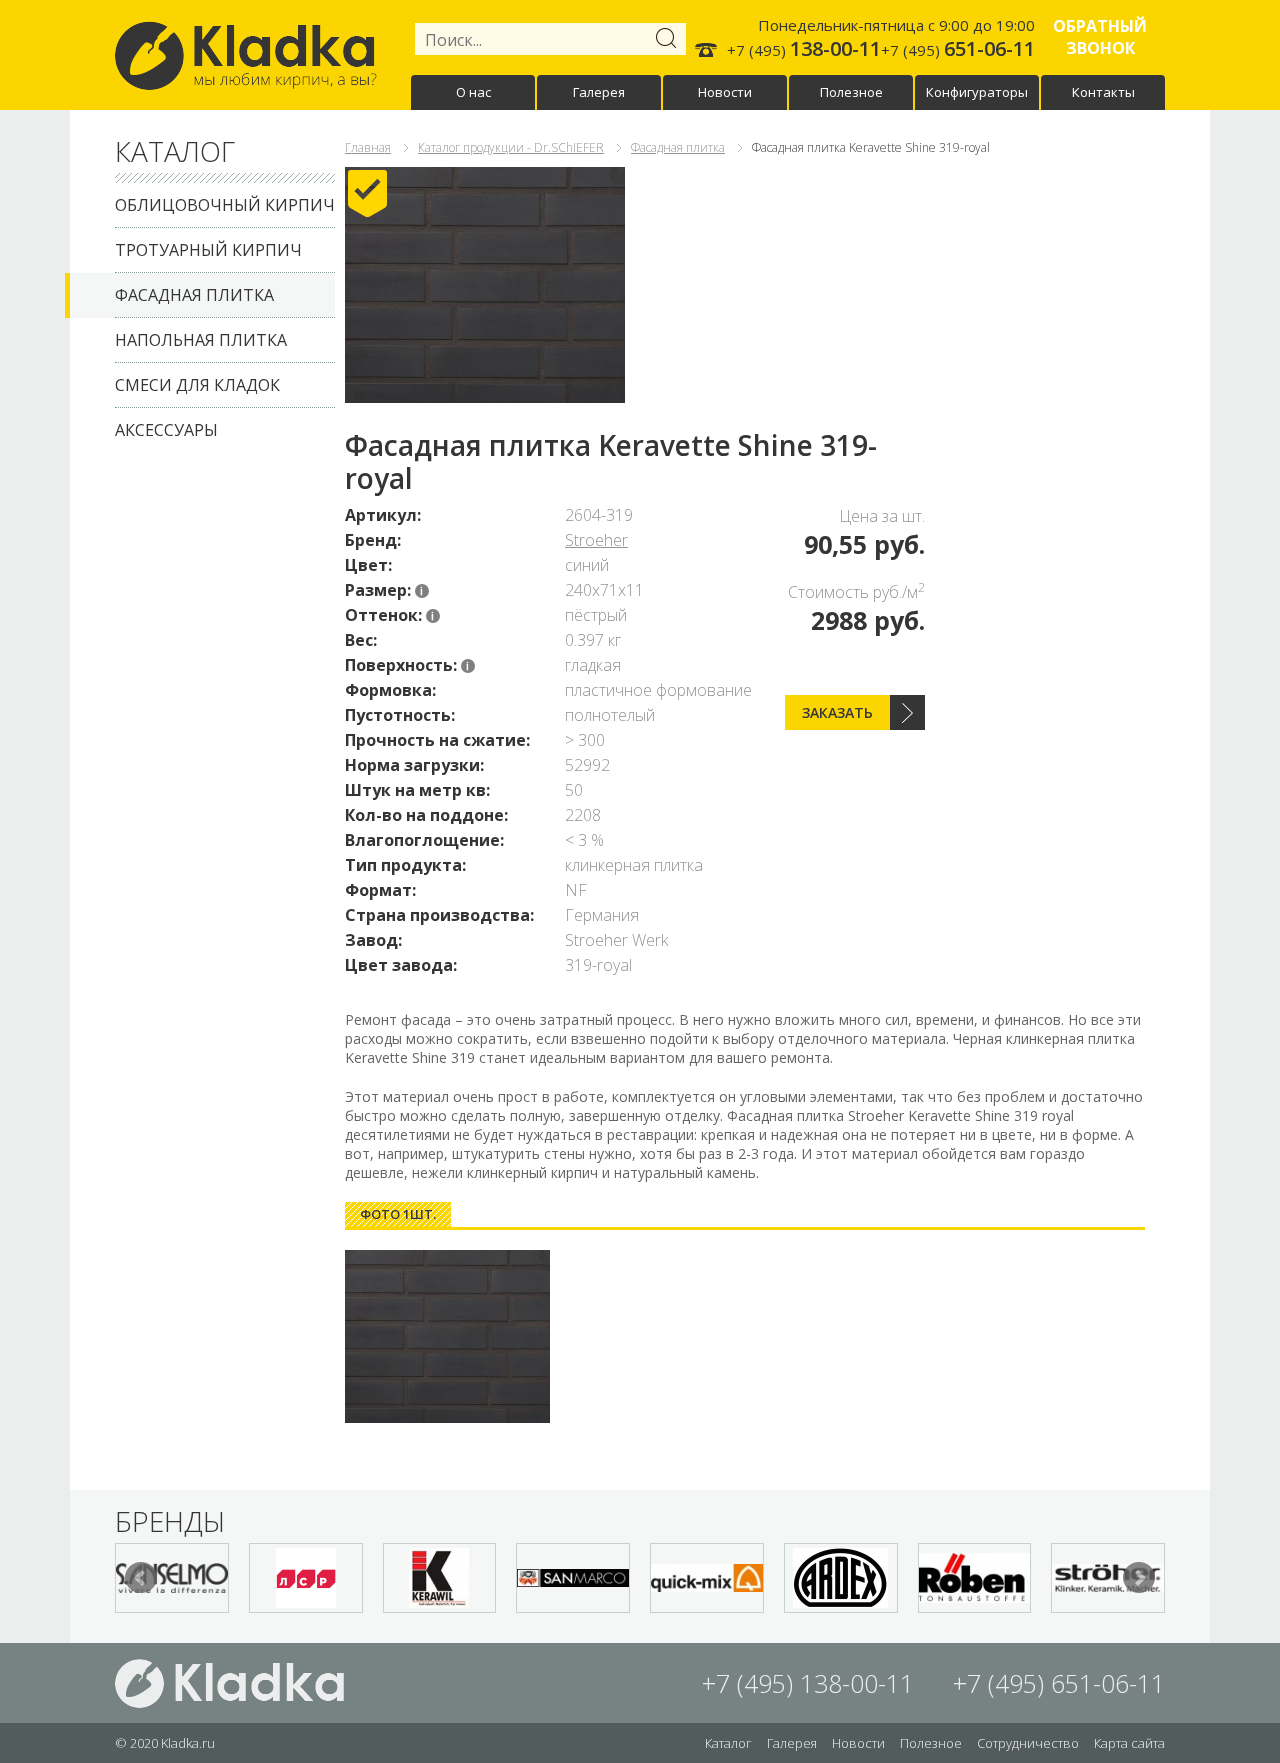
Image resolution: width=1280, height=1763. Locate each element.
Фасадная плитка (194, 295)
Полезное (851, 92)
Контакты (1103, 92)
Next (1139, 1578)
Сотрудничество (1028, 1743)
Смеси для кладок (197, 385)
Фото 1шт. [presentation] (398, 1214)
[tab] (398, 1214)
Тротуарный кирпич (208, 250)
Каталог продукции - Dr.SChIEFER (511, 147)
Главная (368, 147)
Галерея (599, 92)
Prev (141, 1578)
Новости (725, 92)
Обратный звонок (1100, 37)
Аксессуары (166, 430)
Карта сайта (1129, 1743)
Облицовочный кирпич (225, 205)
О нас (473, 92)
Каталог (728, 1743)
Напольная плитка (201, 340)
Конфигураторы (977, 92)
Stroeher (596, 540)
